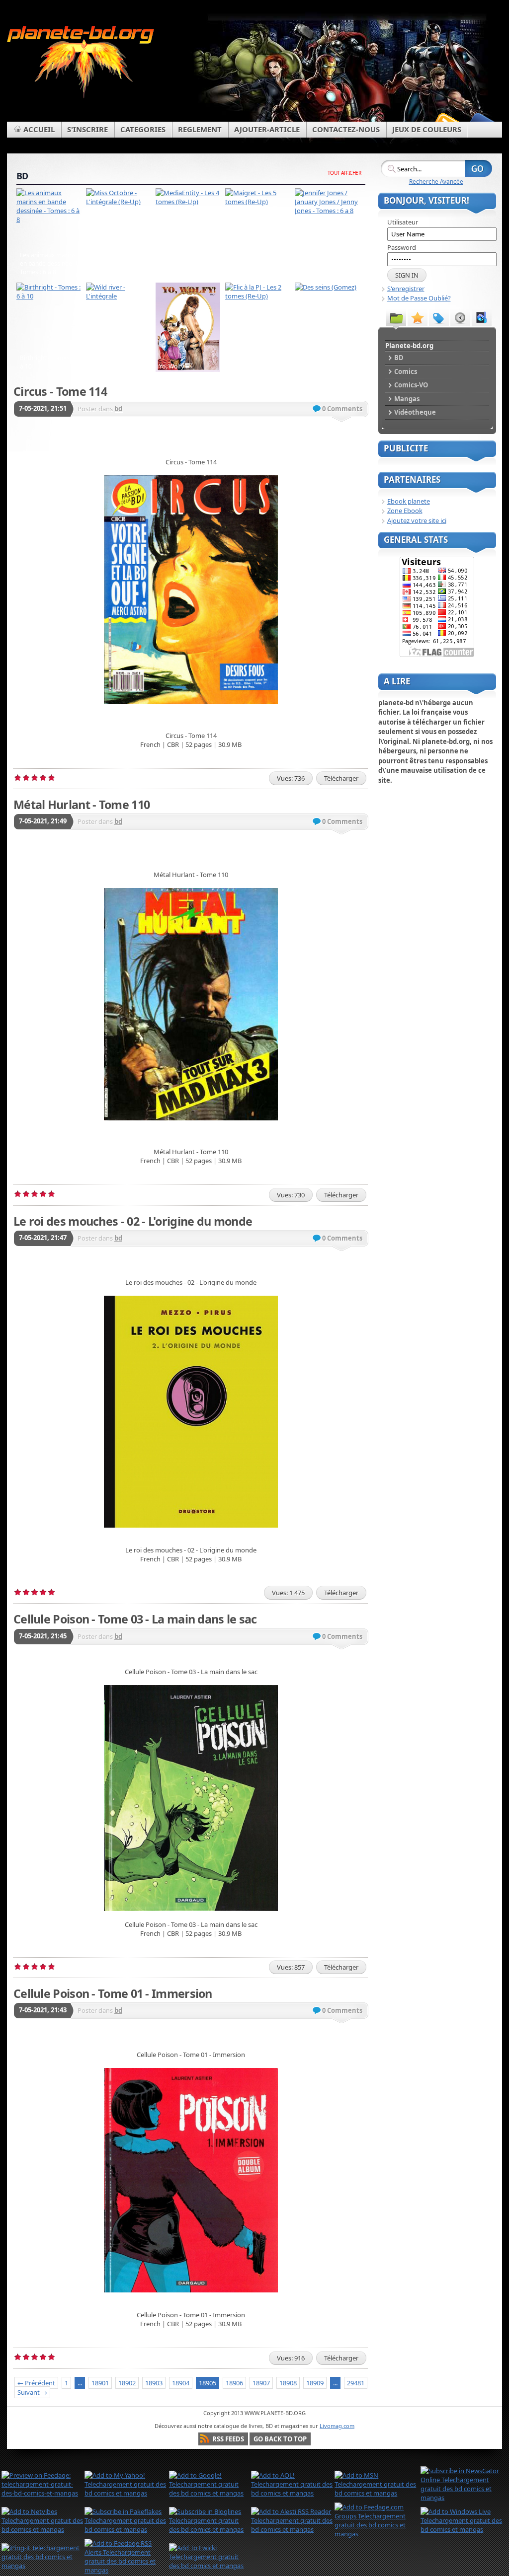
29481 (356, 2383)
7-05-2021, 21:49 (43, 821)
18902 (127, 2383)
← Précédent (36, 2383)
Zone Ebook (405, 511)
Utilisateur (403, 222)
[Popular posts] (418, 317)
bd (118, 409)
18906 (234, 2383)
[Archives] (482, 317)
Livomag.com (337, 2426)
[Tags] (439, 317)
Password (402, 247)
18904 (181, 2383)
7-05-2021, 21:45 (43, 1636)
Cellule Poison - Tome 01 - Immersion (113, 1993)
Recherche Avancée (436, 181)
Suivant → (32, 2392)
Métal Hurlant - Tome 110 (82, 805)
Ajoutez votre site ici (417, 520)
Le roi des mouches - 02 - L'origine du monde (133, 1221)
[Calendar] (460, 317)
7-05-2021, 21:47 (43, 1238)
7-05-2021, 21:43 (43, 2010)
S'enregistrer (406, 289)
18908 (288, 2383)
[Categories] (396, 317)
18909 (315, 2383)
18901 (100, 2383)
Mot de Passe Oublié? (419, 298)
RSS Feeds (228, 2439)
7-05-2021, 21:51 (43, 408)
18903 (154, 2383)
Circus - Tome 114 (60, 391)
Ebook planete (409, 501)
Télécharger (341, 778)
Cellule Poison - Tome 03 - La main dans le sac (135, 1619)
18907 (261, 2383)
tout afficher (344, 173)
